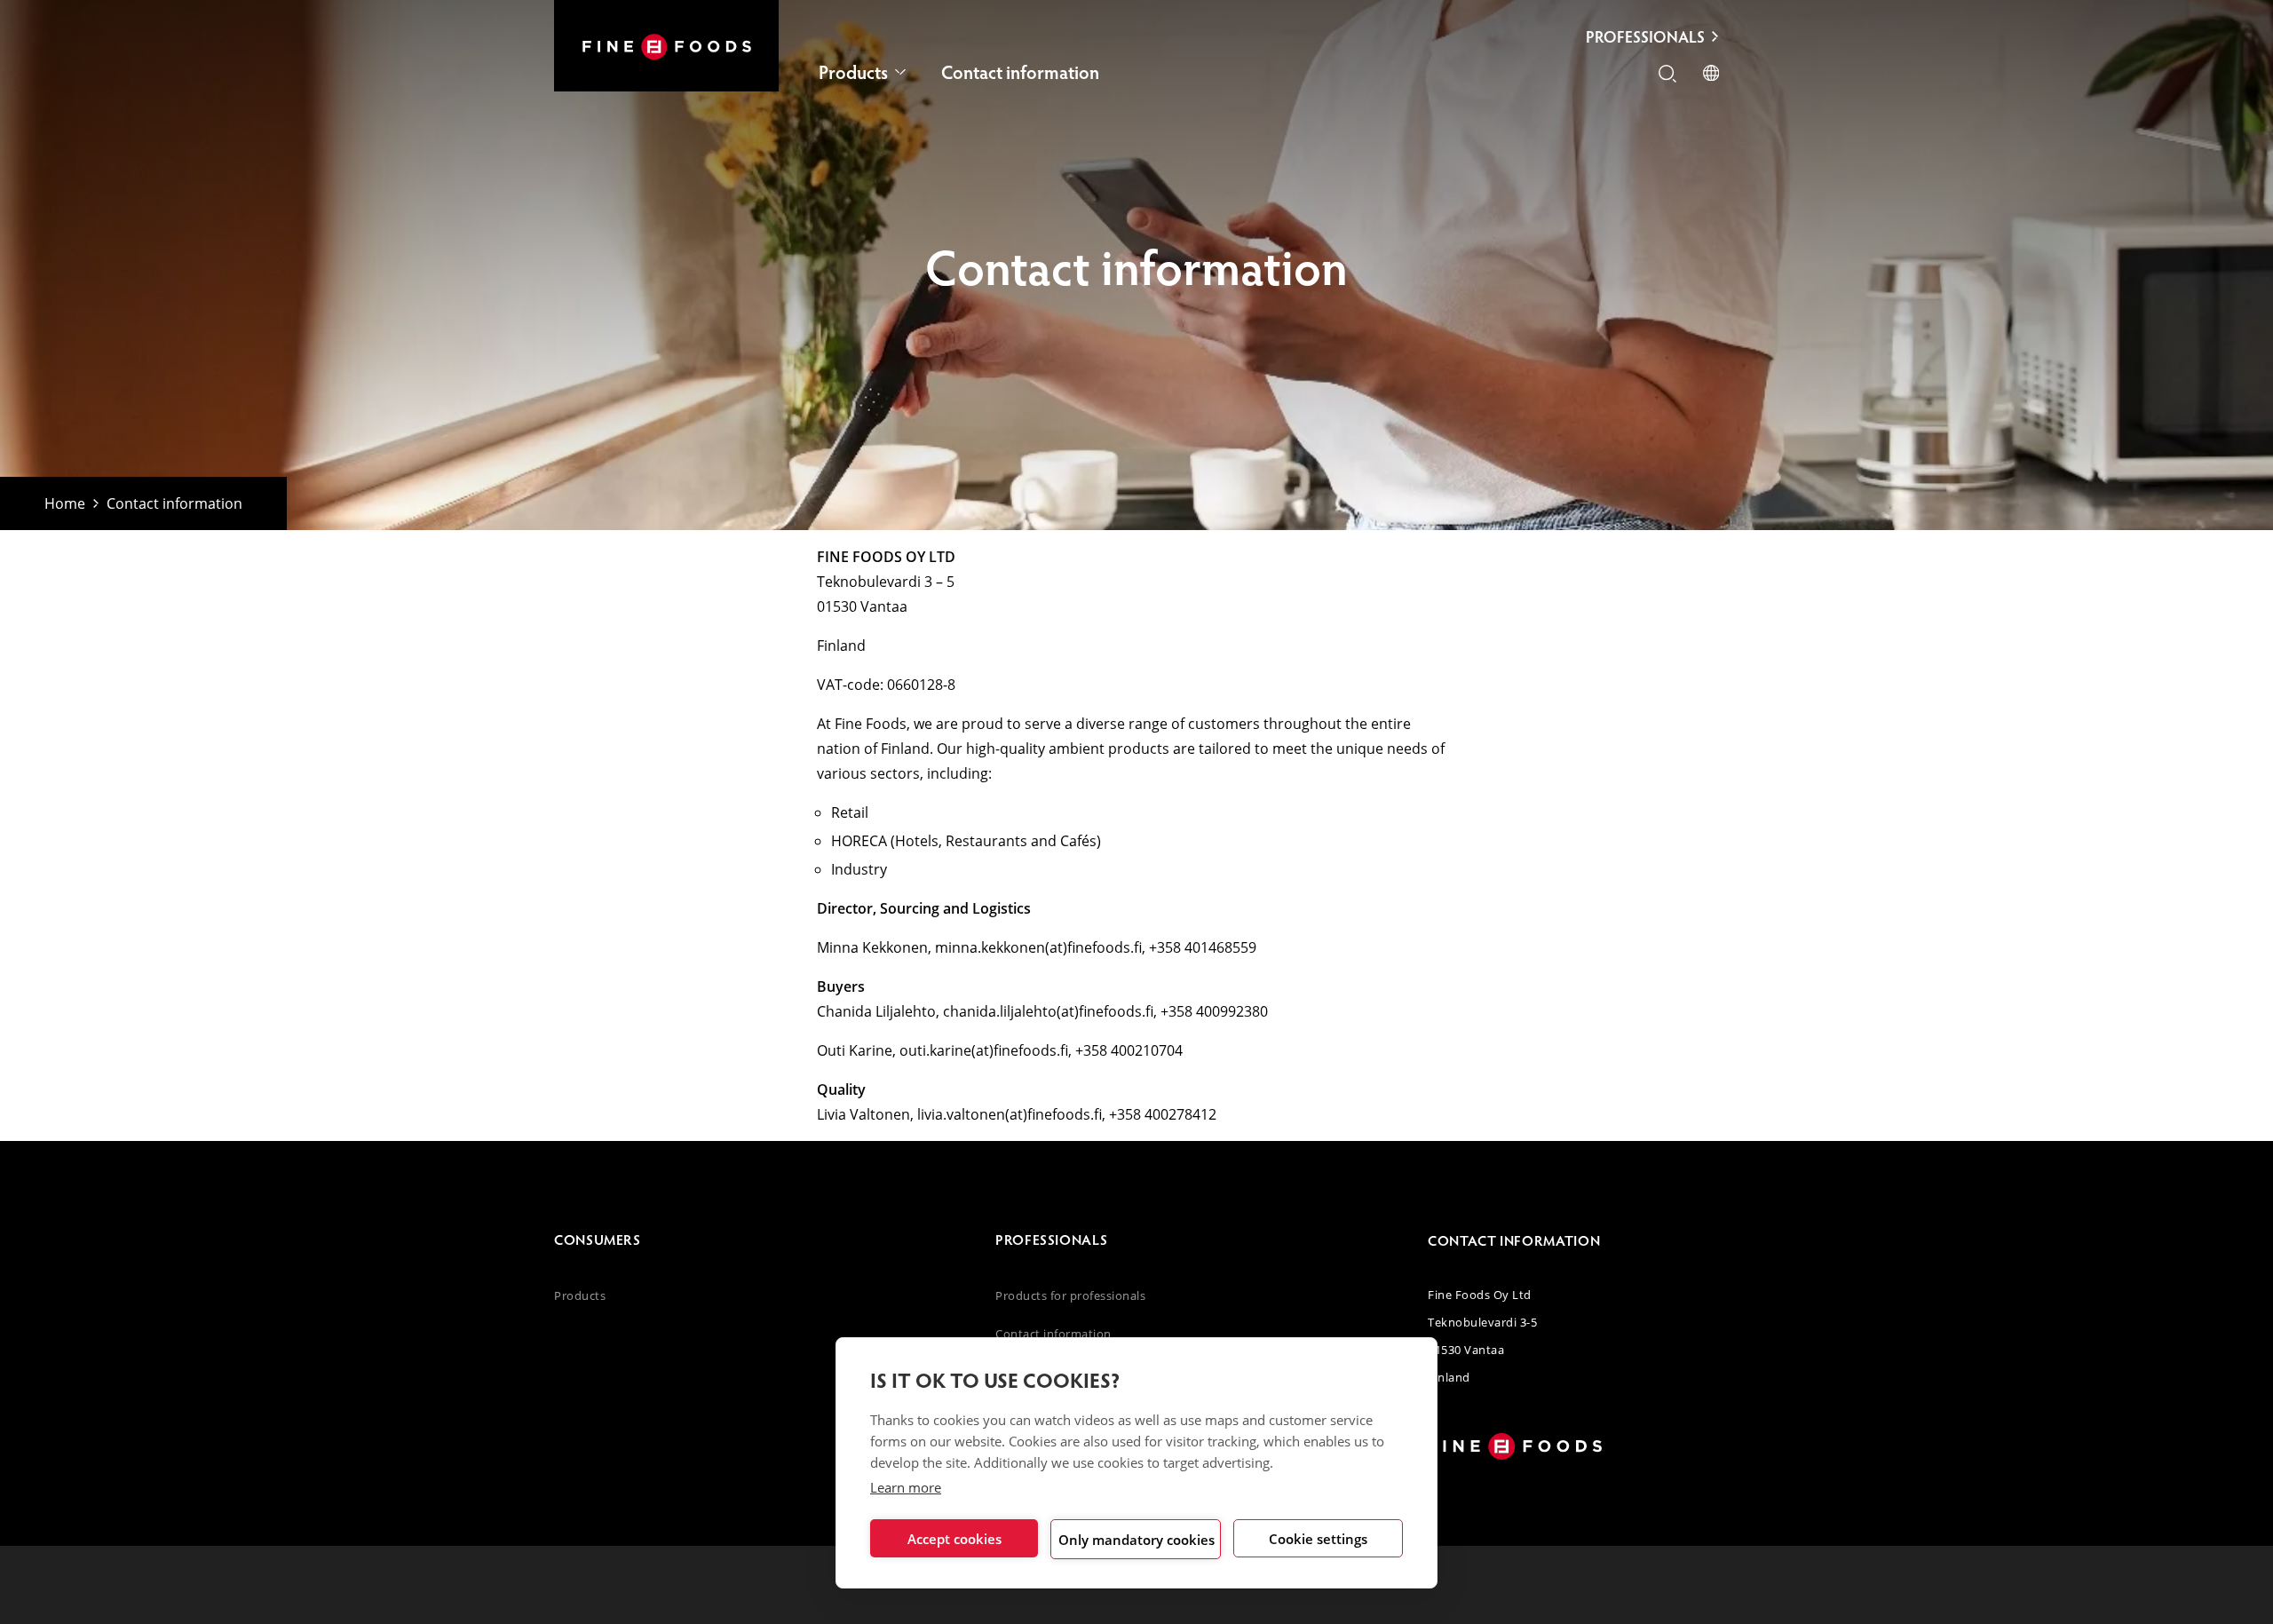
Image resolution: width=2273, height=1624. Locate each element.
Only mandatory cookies (1136, 1540)
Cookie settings (1318, 1539)
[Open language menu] (1711, 75)
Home (65, 503)
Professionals (1645, 36)
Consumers (598, 1239)
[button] (1667, 75)
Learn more (906, 1487)
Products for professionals (1071, 1295)
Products (853, 71)
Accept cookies (954, 1539)
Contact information (1020, 71)
